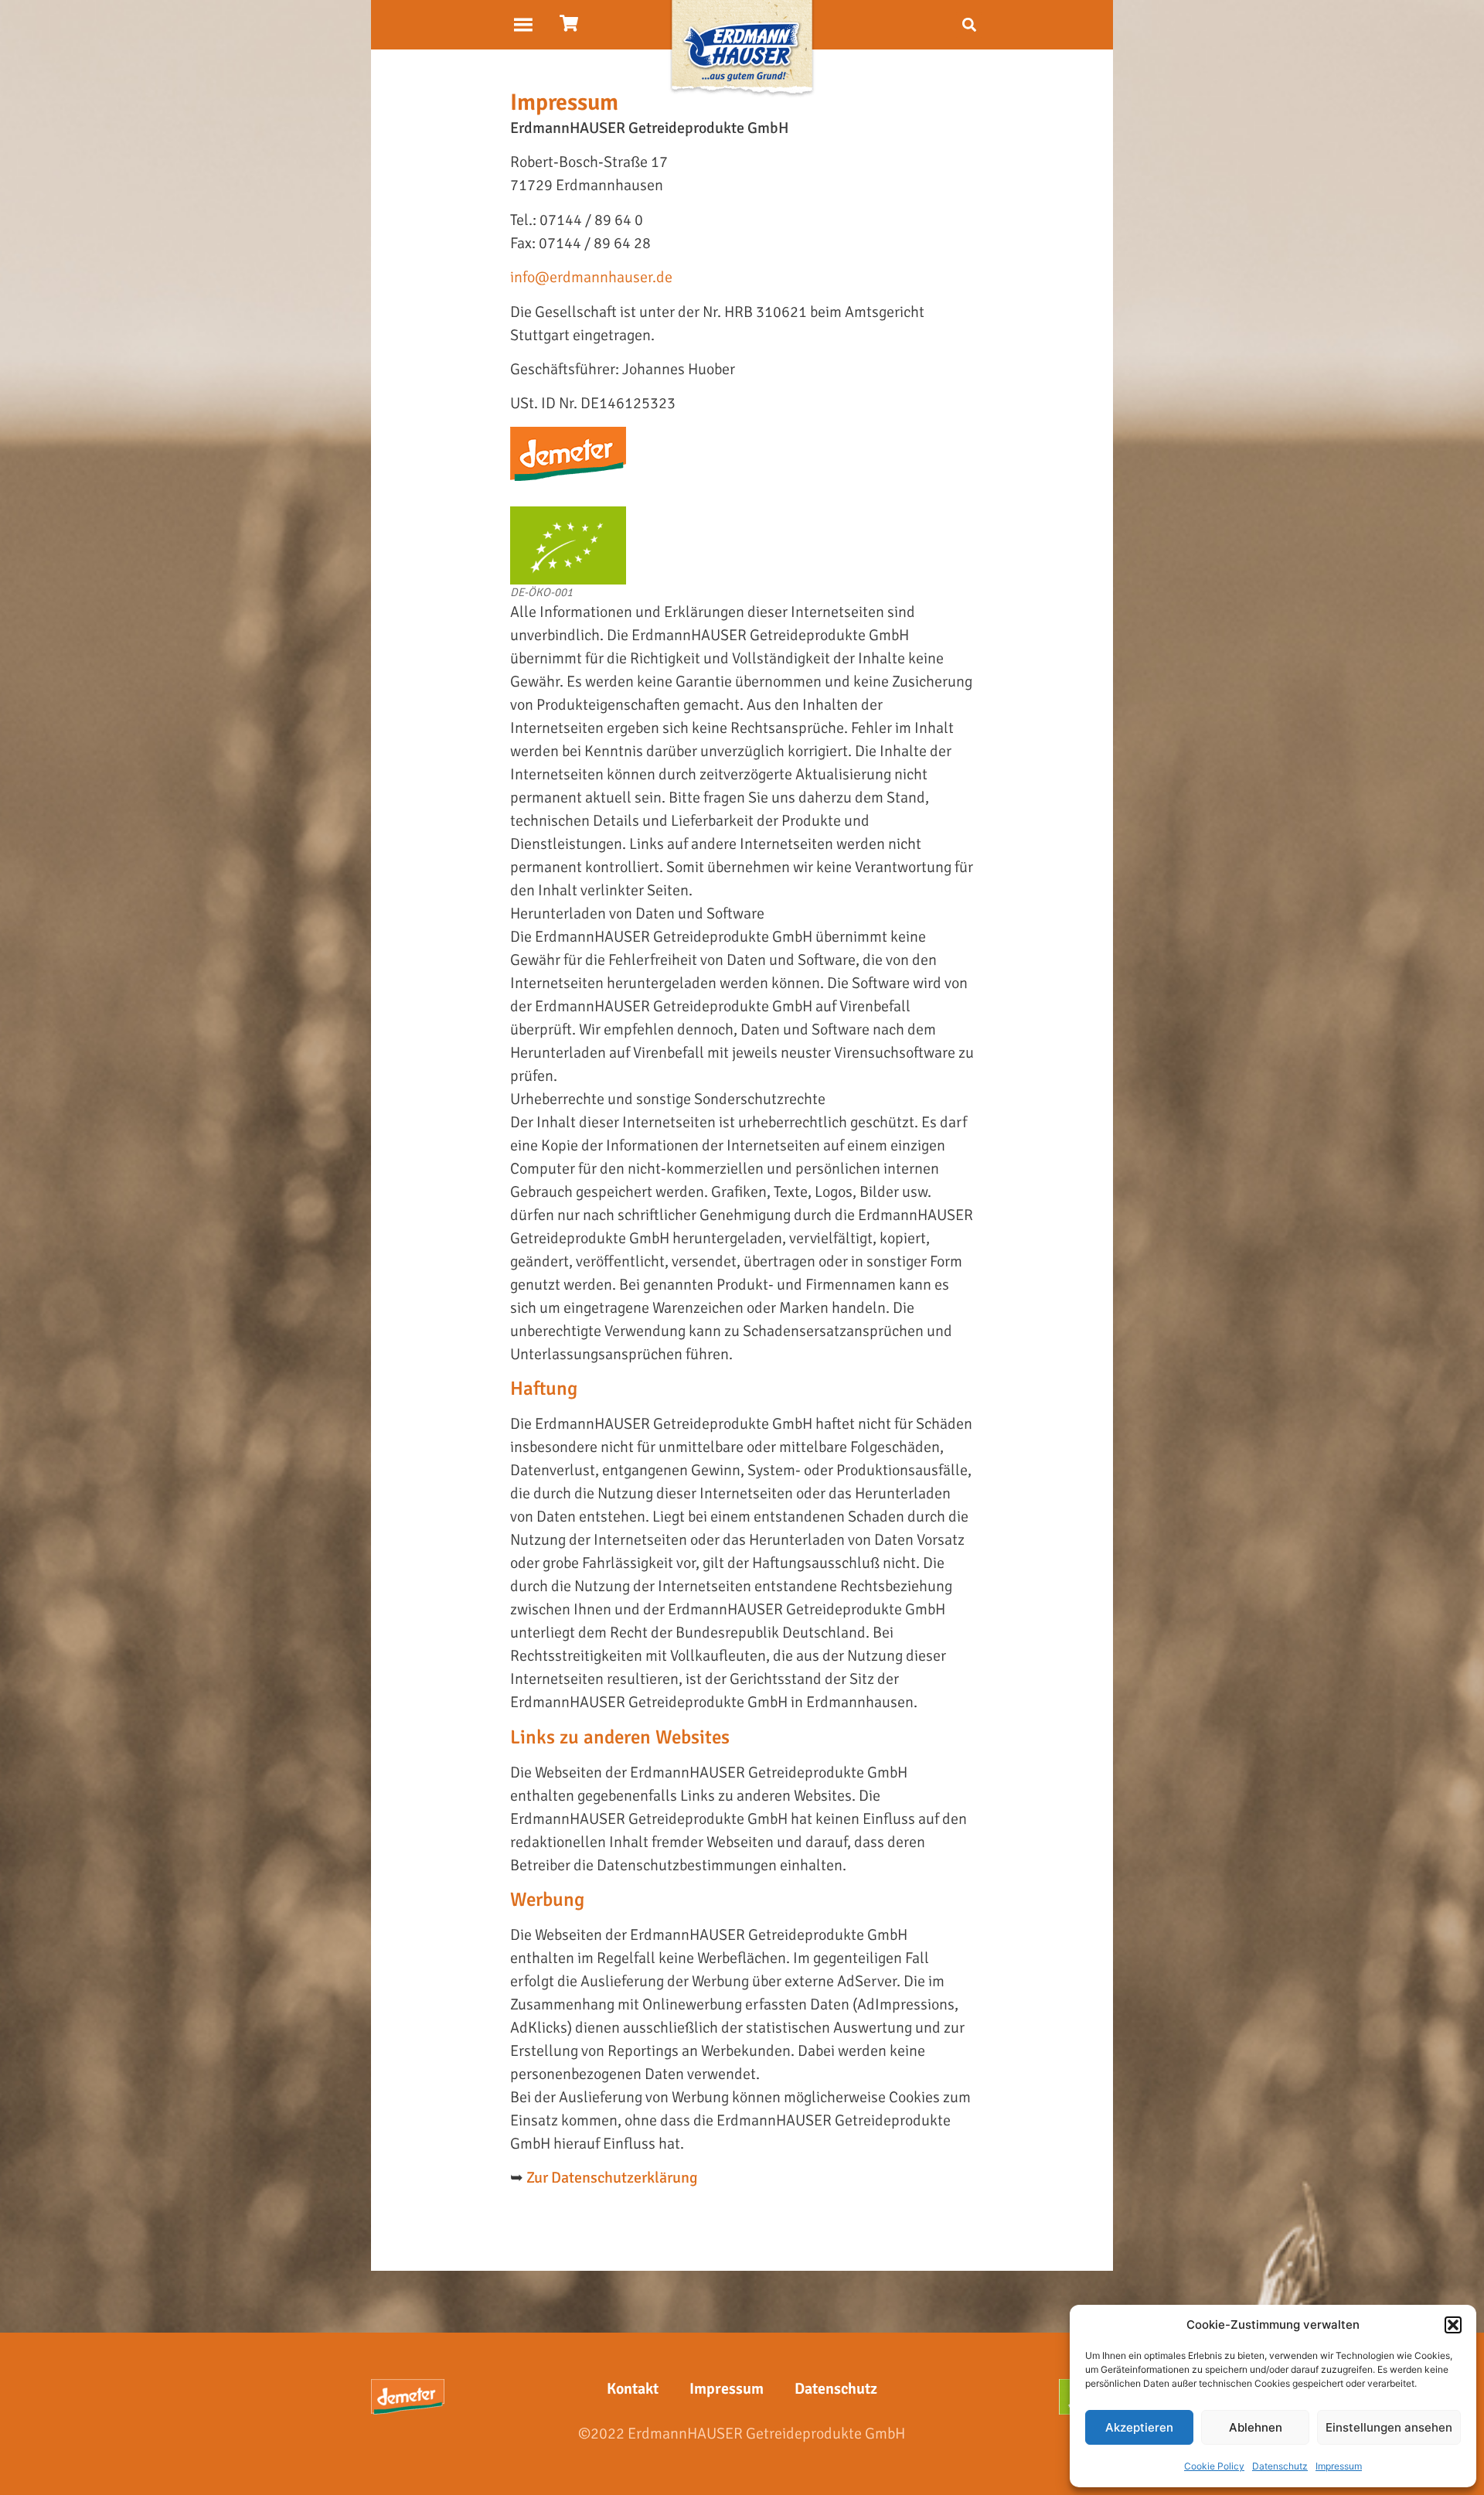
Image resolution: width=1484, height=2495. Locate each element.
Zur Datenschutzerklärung (612, 2178)
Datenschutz (1280, 2466)
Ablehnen (1256, 2427)
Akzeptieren (1139, 2427)
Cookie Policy (1214, 2466)
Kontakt (633, 2389)
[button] (1453, 2325)
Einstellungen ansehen (1389, 2427)
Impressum (1339, 2466)
